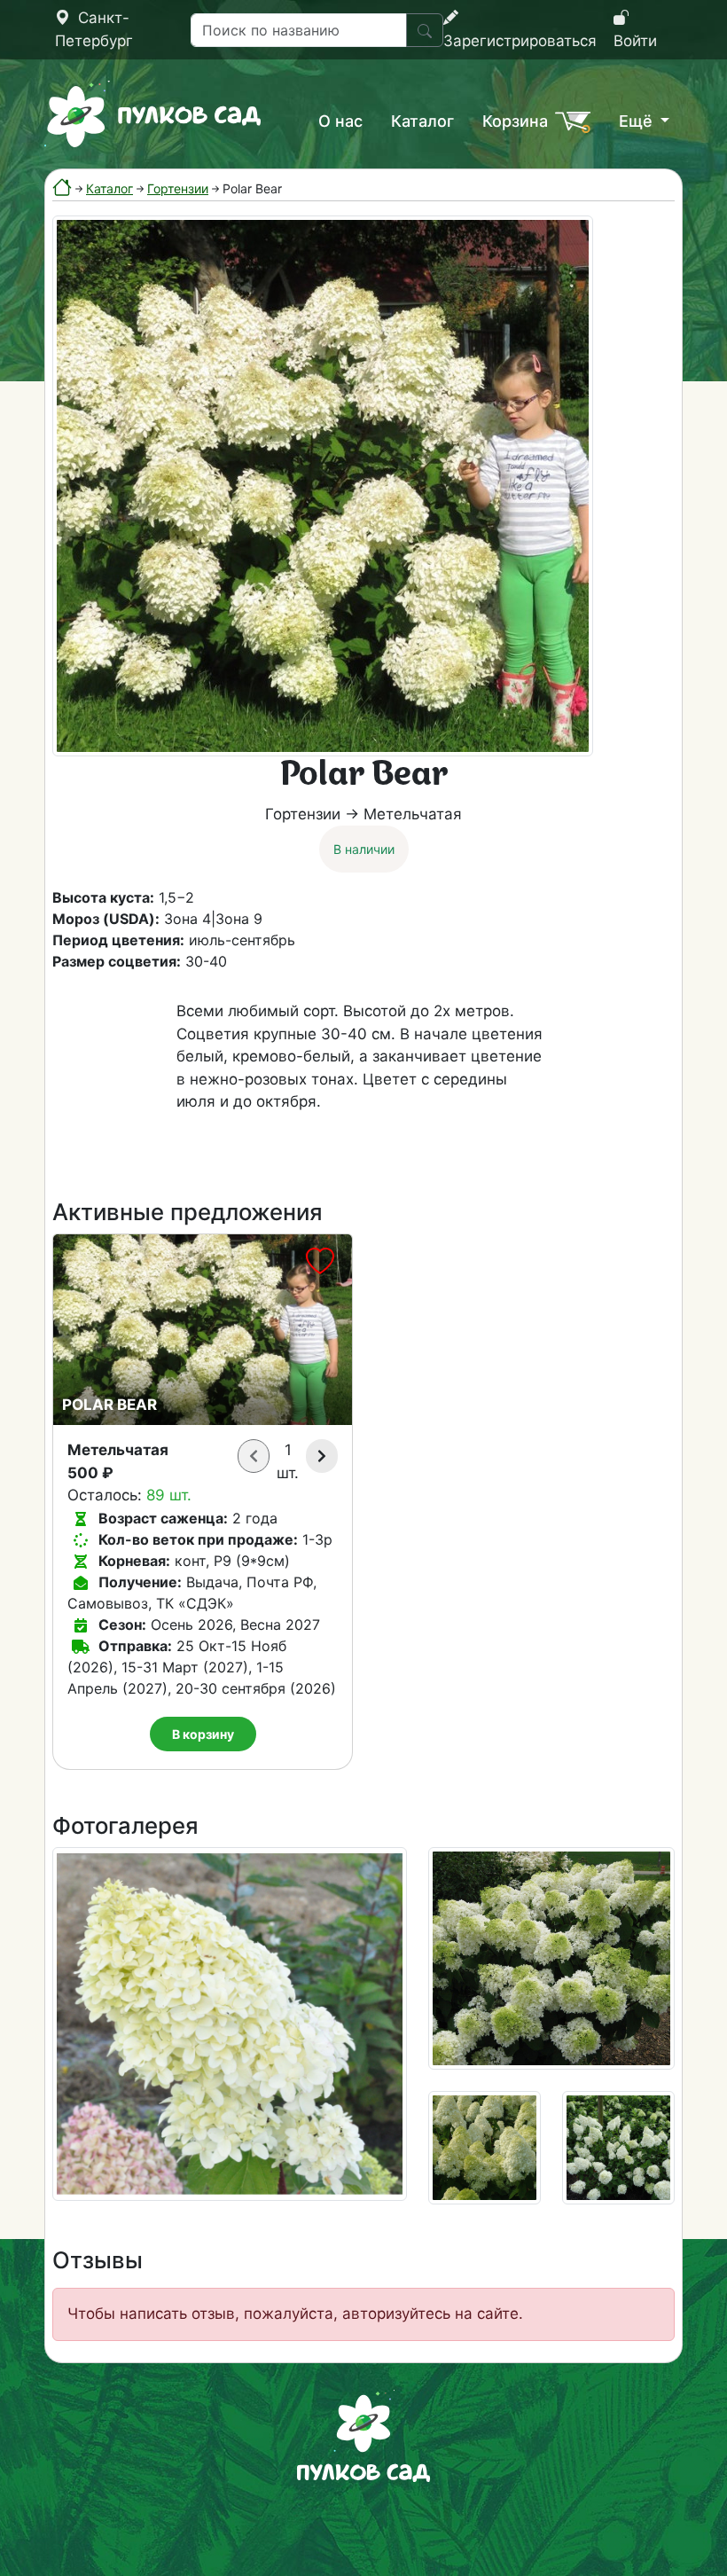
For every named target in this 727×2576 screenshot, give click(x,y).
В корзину (203, 1734)
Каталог (422, 121)
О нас (340, 121)
